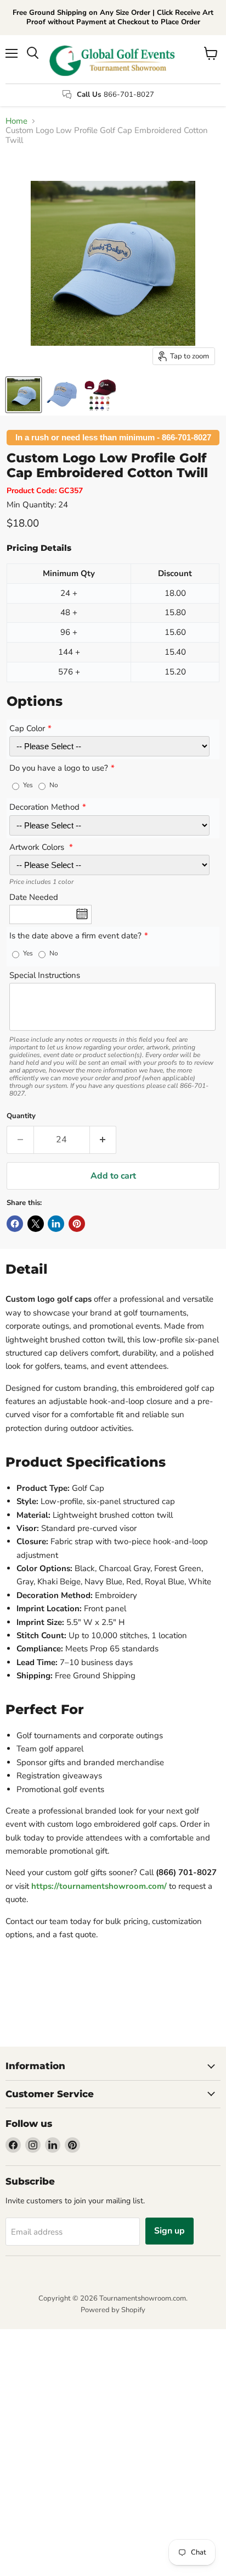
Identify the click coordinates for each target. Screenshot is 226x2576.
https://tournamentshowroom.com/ (99, 1886)
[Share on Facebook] (15, 1224)
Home (16, 121)
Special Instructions (45, 976)
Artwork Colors (38, 848)
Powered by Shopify (113, 2310)
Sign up (169, 2231)
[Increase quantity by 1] (103, 1140)
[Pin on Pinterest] (77, 1224)
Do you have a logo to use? (59, 769)
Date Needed (34, 898)
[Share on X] (36, 1224)
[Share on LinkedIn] (56, 1224)
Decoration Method (44, 808)
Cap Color (27, 729)
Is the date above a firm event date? (75, 936)
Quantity (21, 1116)
